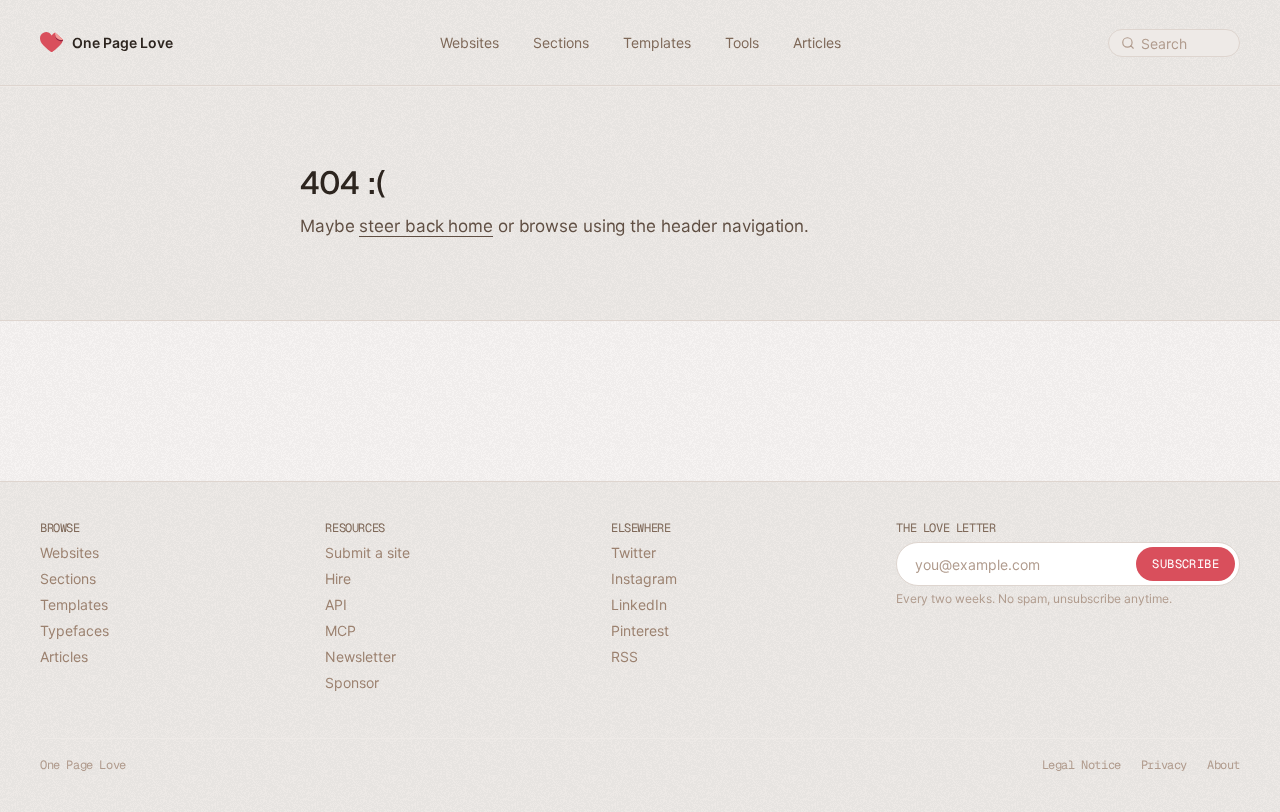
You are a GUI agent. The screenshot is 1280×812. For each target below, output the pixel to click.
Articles (64, 656)
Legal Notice (1081, 765)
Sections (68, 578)
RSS (624, 656)
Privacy (1164, 765)
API (336, 604)
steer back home (426, 226)
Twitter (633, 552)
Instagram (644, 578)
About (1223, 765)
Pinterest (640, 630)
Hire (338, 578)
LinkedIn (639, 604)
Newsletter (360, 656)
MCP (340, 630)
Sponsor (352, 682)
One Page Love (122, 42)
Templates (74, 604)
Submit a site (367, 552)
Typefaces (74, 630)
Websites (69, 552)
